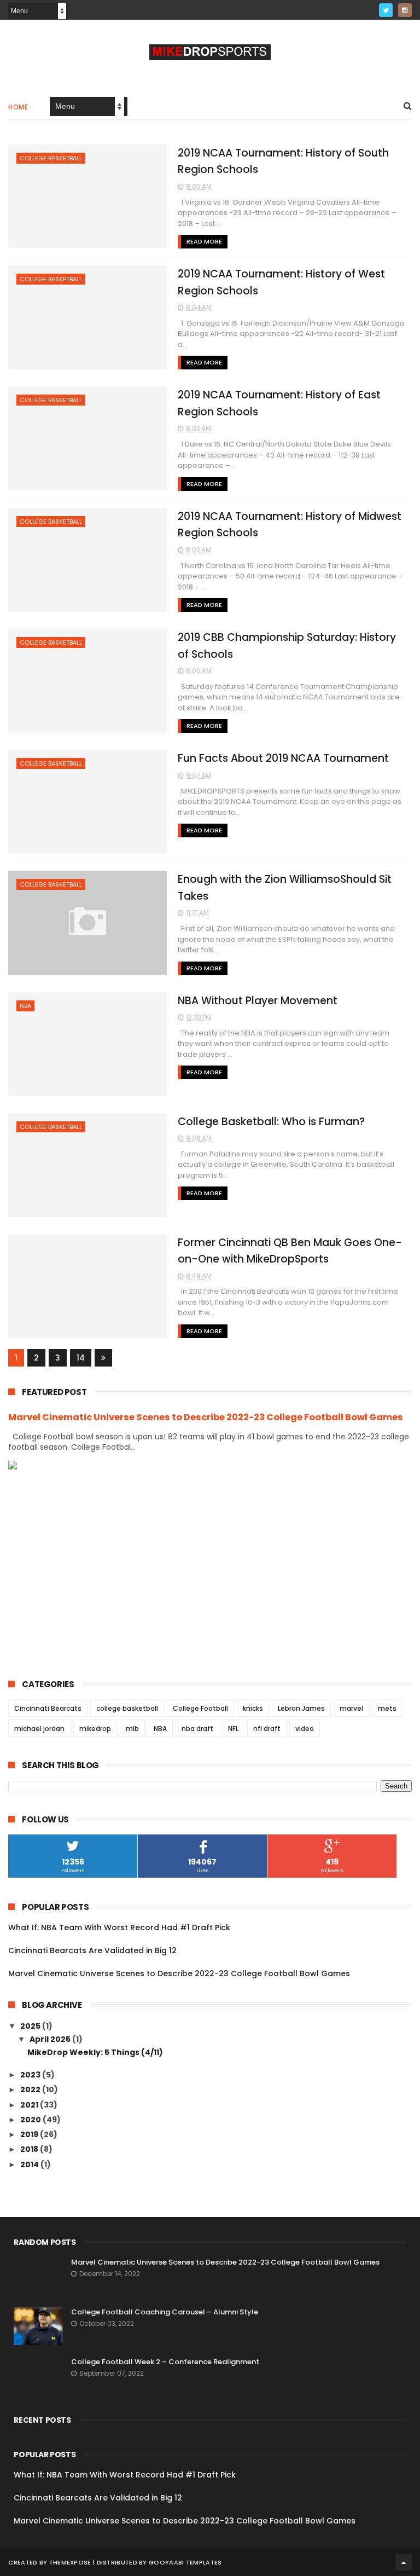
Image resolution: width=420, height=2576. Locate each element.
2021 (30, 2105)
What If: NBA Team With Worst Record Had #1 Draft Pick (119, 1927)
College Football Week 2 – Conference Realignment (165, 2362)
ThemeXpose (70, 2562)
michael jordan (39, 1729)
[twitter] (386, 10)
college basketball (51, 158)
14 (81, 1358)
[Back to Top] (404, 2562)
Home (18, 107)
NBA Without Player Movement (258, 1001)
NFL (233, 1729)
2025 (31, 2026)
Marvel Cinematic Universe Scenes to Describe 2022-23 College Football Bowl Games (206, 1417)
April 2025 (51, 2039)
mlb (132, 1729)
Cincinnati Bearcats (48, 1708)
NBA (25, 1006)
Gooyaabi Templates (185, 2562)
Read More (204, 241)
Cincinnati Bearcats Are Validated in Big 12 (92, 1950)
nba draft (197, 1729)
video (305, 1729)
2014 (30, 2164)
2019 (30, 2134)
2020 (31, 2120)
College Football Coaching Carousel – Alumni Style (165, 2312)
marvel (351, 1708)
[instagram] (405, 10)
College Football (200, 1708)
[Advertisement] (210, 1566)
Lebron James (301, 1708)
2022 (31, 2089)
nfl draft (267, 1729)
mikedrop (95, 1729)
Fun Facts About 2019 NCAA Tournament (283, 758)
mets (387, 1708)
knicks (253, 1708)
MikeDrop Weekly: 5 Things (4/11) (95, 2052)
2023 (31, 2075)
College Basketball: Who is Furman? (271, 1122)
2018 (30, 2149)
